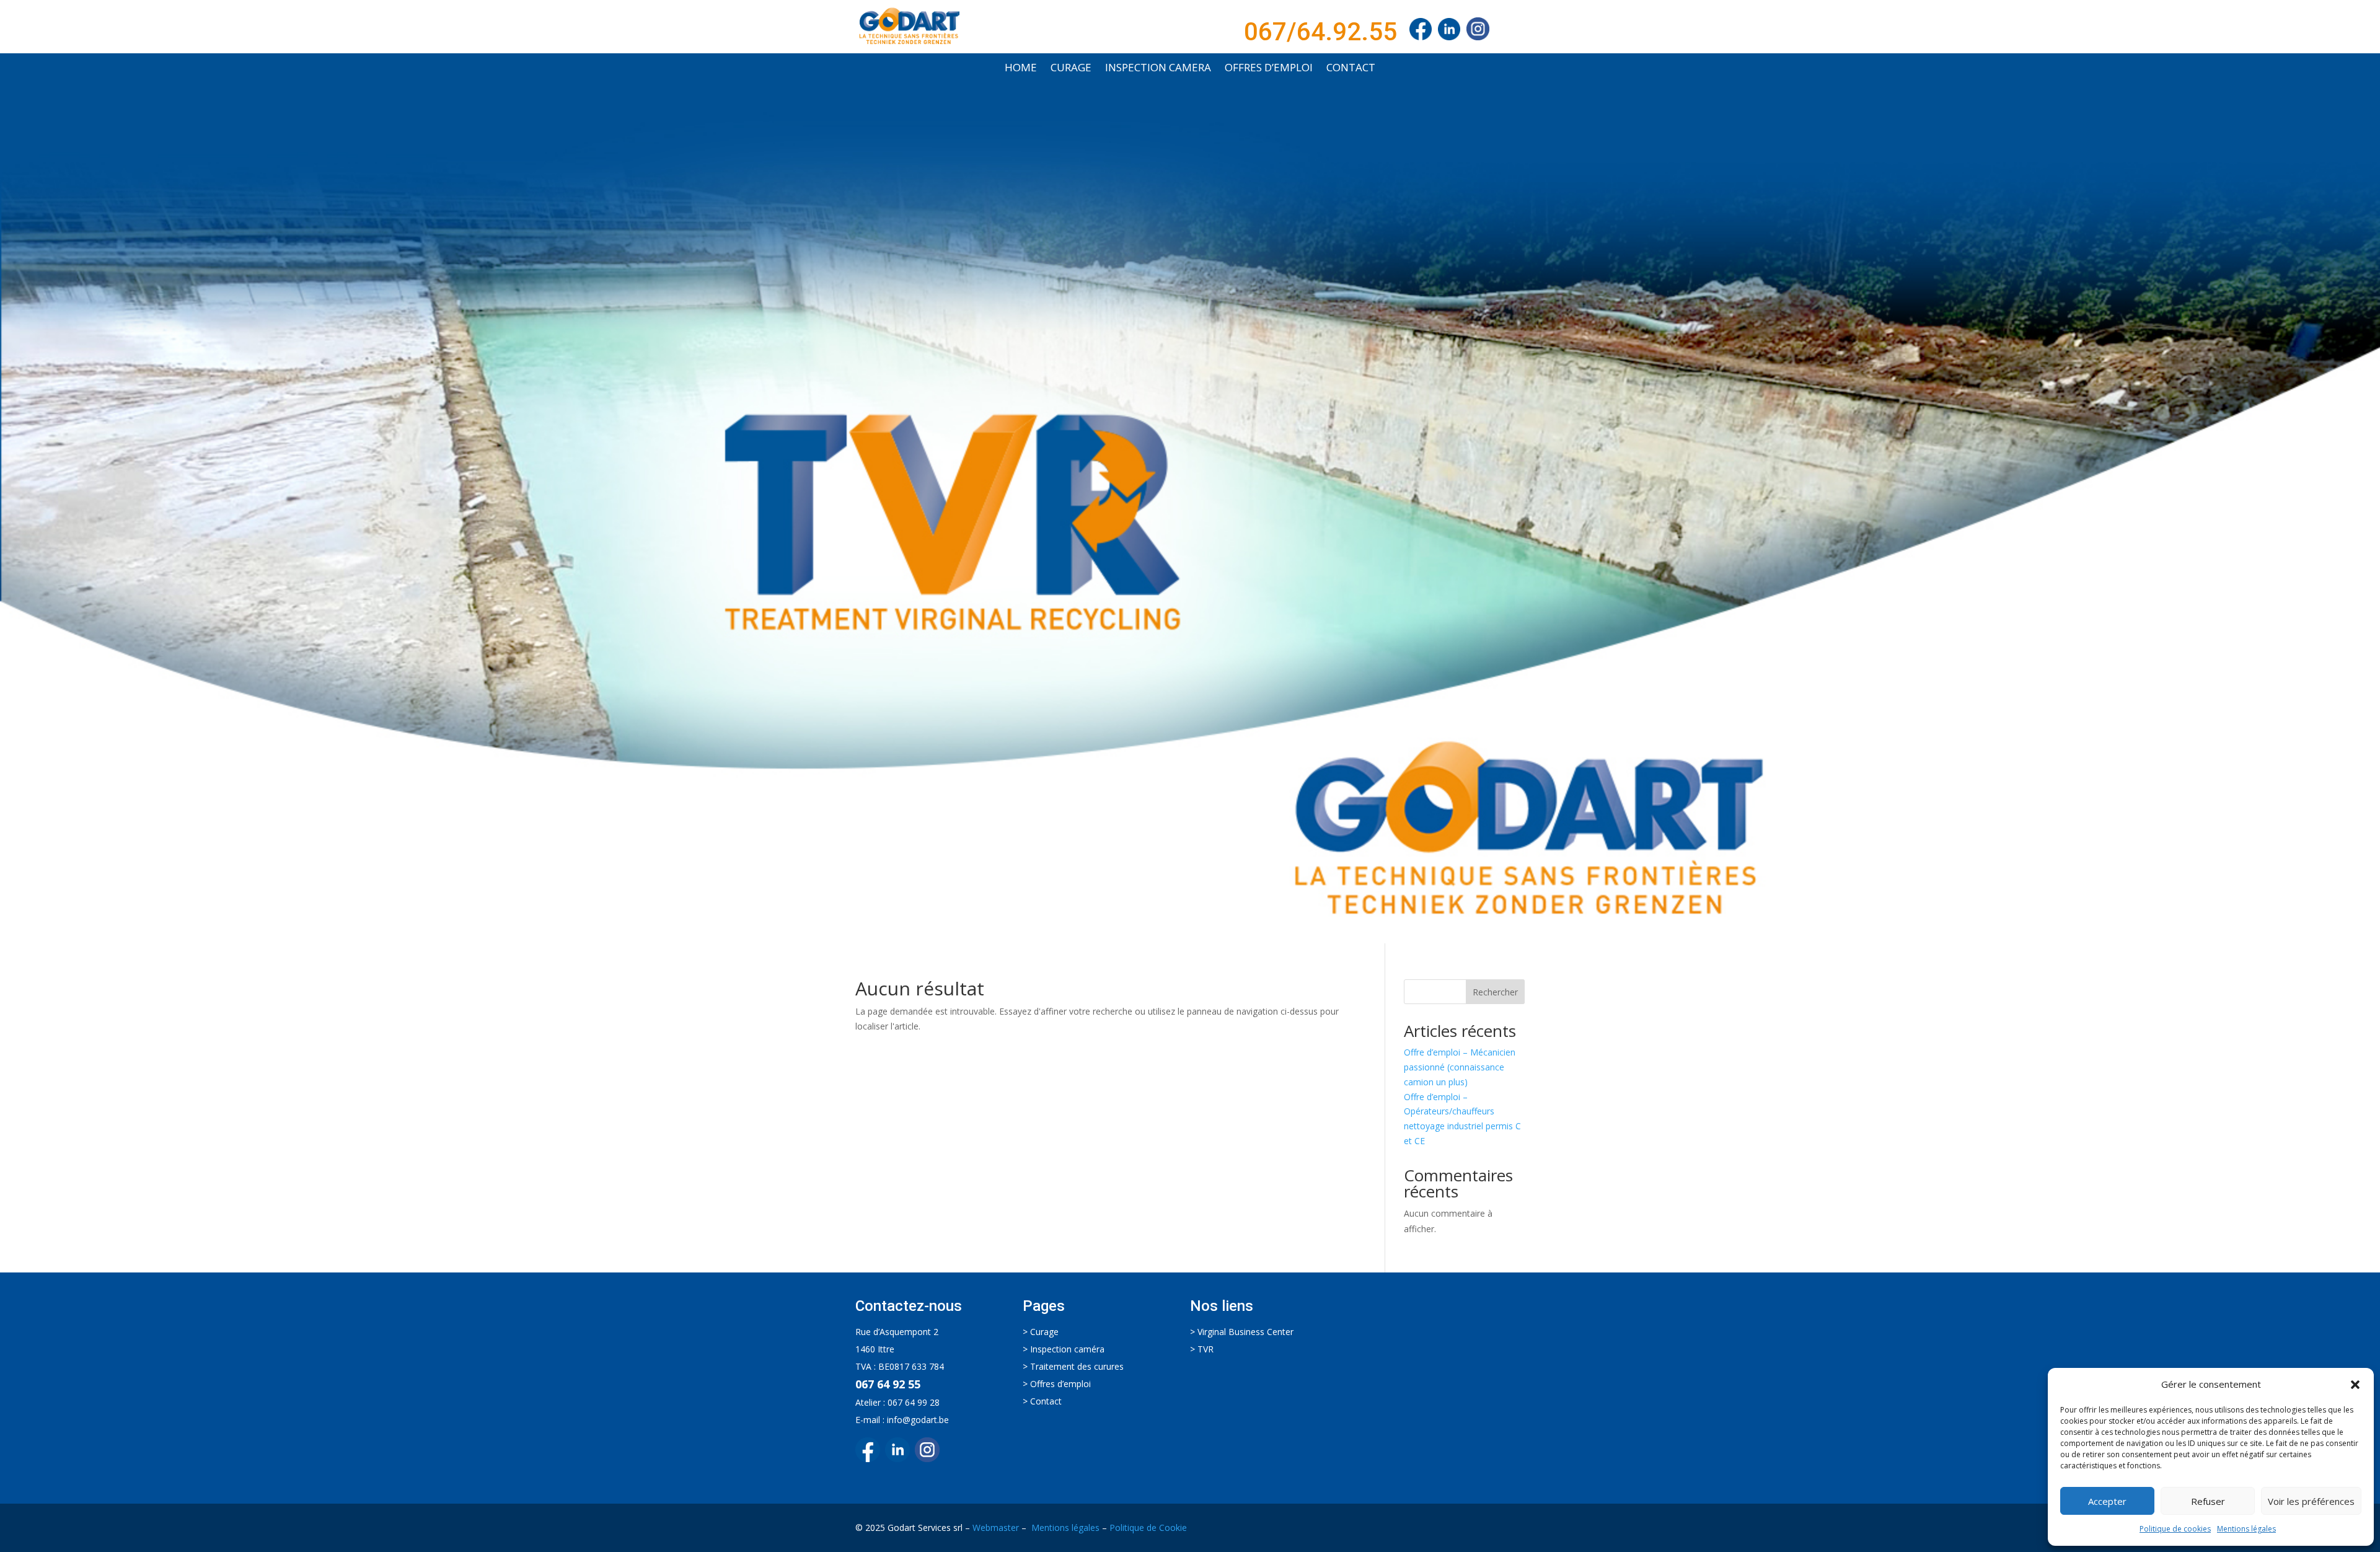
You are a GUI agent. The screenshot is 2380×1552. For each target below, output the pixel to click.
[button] (2355, 1385)
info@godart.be (918, 1420)
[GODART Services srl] (1421, 32)
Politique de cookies (2175, 1529)
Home (1021, 69)
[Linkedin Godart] (1452, 32)
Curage (1071, 69)
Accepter (2107, 1501)
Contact (1351, 69)
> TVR (1202, 1349)
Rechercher (1495, 992)
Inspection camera (1158, 69)
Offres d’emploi (1269, 69)
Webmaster (996, 1528)
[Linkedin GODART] (900, 1459)
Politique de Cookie (1148, 1528)
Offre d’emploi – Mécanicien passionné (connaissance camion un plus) (1460, 1067)
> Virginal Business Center (1242, 1332)
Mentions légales (2246, 1529)
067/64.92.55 (1320, 32)
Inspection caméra (1067, 1349)
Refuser (2208, 1501)
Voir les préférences (2311, 1501)
